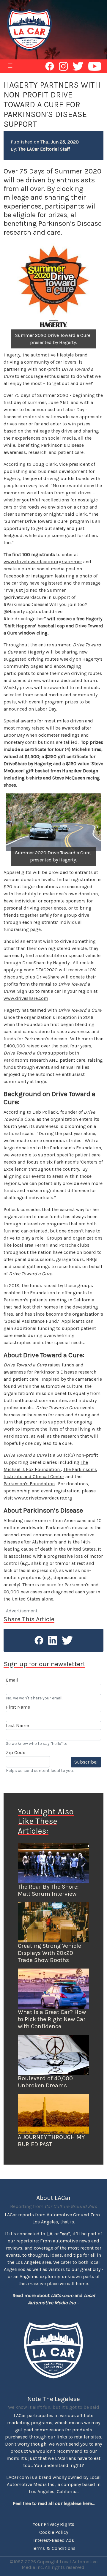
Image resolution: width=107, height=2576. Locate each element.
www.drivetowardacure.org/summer (43, 562)
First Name (18, 1707)
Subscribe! (86, 1762)
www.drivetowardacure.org (43, 1498)
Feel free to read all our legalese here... (54, 2503)
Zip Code (16, 1752)
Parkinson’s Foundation (29, 1484)
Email (12, 1680)
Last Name (17, 1725)
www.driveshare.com (26, 998)
